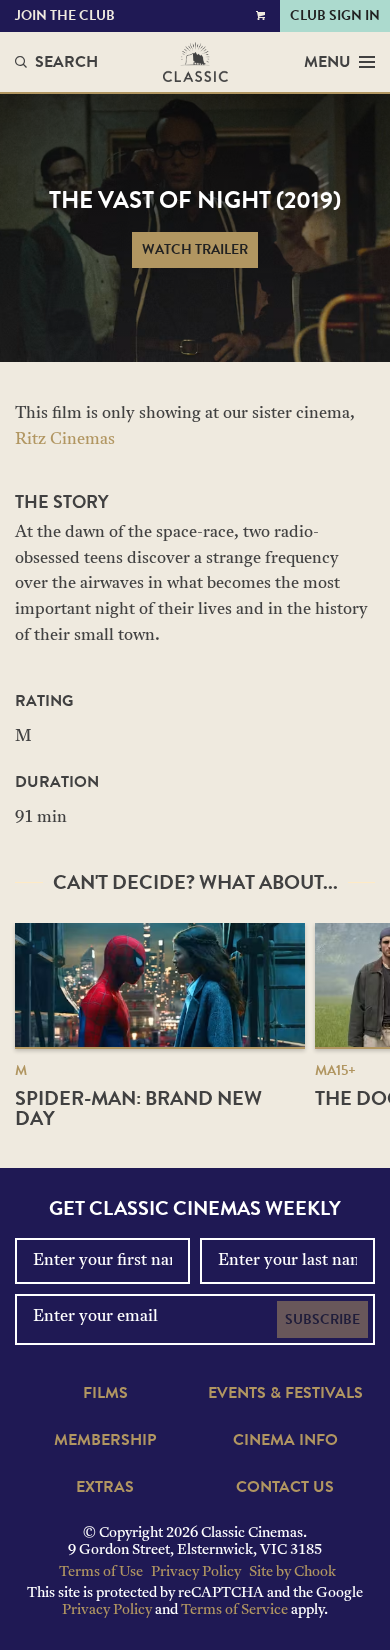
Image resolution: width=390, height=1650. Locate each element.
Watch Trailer (195, 249)
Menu (327, 62)
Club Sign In (335, 15)
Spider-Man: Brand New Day (138, 1108)
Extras (105, 1487)
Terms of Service (234, 1610)
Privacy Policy (196, 1572)
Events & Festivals (285, 1393)
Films (105, 1393)
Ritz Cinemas (65, 440)
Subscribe (322, 1319)
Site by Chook (292, 1572)
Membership (105, 1440)
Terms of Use (101, 1572)
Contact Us (285, 1487)
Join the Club (65, 15)
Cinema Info (285, 1440)
